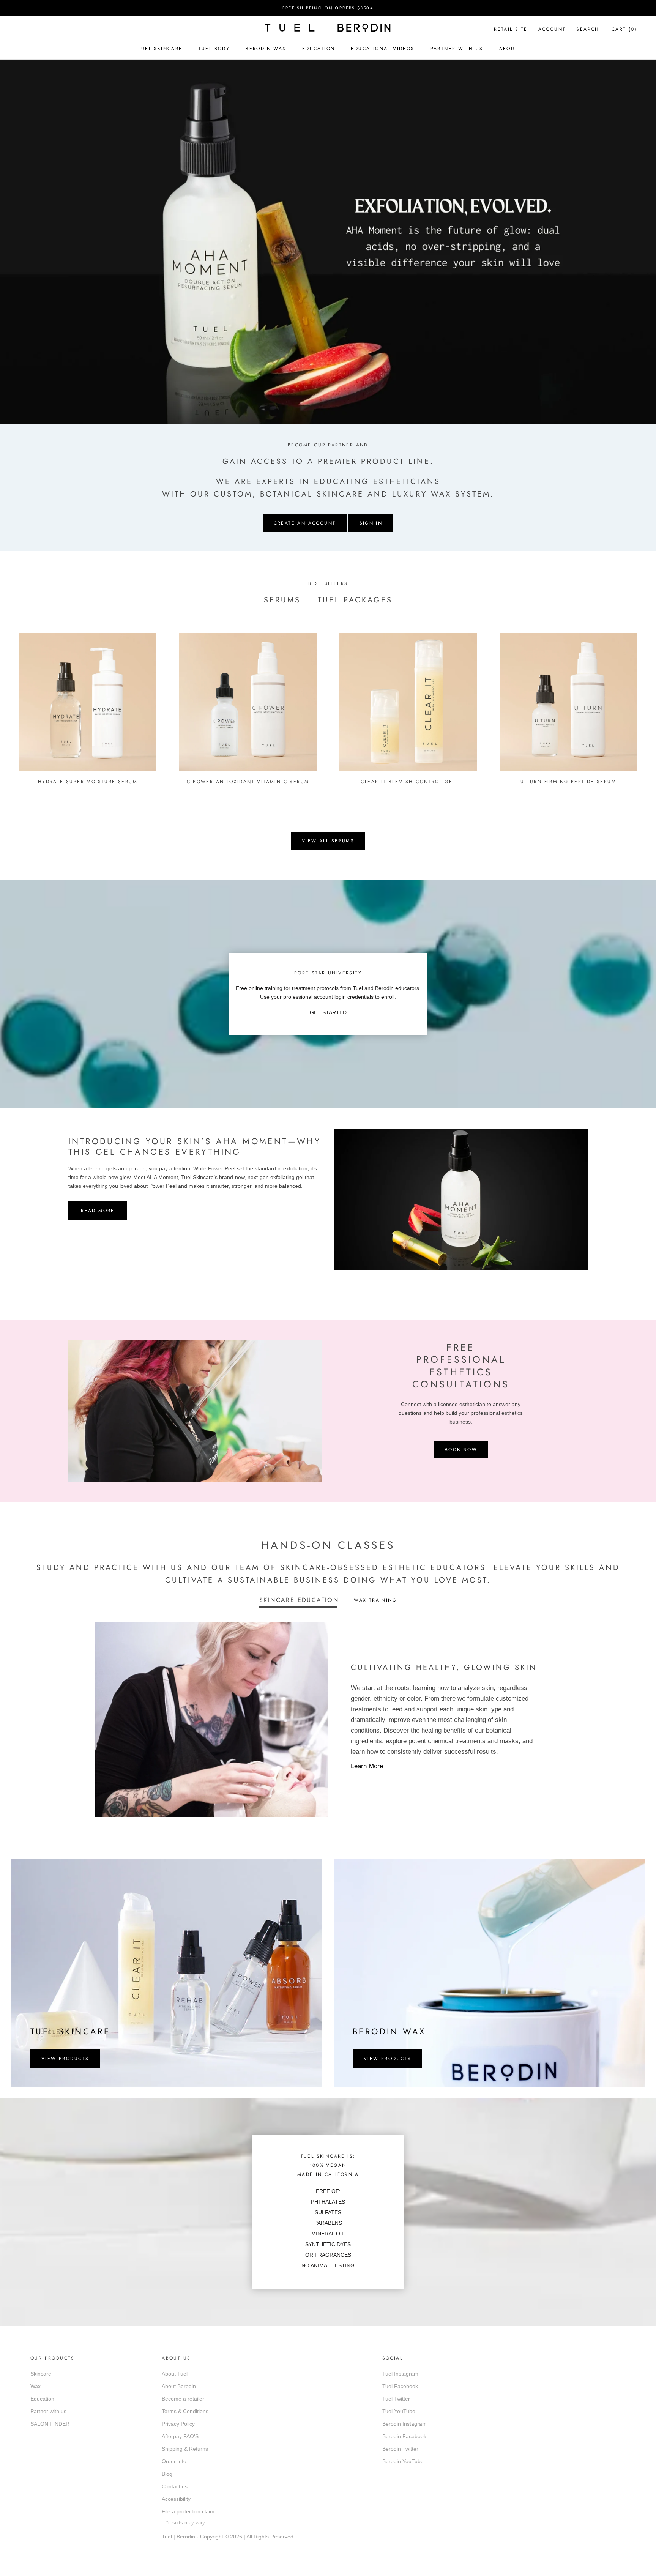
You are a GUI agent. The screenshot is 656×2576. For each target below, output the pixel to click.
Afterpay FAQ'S (180, 2436)
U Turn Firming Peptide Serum (568, 782)
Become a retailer (183, 2399)
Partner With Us (457, 49)
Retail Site (511, 29)
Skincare (41, 2374)
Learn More (367, 1766)
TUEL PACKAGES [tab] (355, 600)
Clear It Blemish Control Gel (408, 782)
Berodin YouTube (403, 2461)
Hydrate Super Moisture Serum (88, 782)
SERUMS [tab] (282, 600)
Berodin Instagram (404, 2424)
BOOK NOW (461, 1450)
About (509, 49)
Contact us (175, 2486)
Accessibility (176, 2499)
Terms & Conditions (185, 2411)
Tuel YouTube (399, 2411)
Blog (167, 2474)
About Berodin (179, 2386)
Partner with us (48, 2411)
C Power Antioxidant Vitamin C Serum (248, 782)
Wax (35, 2386)
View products (65, 2059)
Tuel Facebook (400, 2386)
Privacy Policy (178, 2424)
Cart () (624, 29)
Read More (98, 1211)
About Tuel (175, 2374)
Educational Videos (382, 49)
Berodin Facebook (404, 2436)
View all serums (328, 841)
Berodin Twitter (400, 2449)
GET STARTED (328, 1012)
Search (588, 29)
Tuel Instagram (400, 2374)
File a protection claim (188, 2511)
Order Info (174, 2461)
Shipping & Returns (185, 2449)
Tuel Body (214, 49)
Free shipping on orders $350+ (328, 8)
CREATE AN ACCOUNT (305, 523)
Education (319, 49)
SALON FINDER (50, 2424)
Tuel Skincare (160, 49)
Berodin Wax (266, 49)
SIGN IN (371, 523)
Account (552, 29)
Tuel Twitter (396, 2399)
